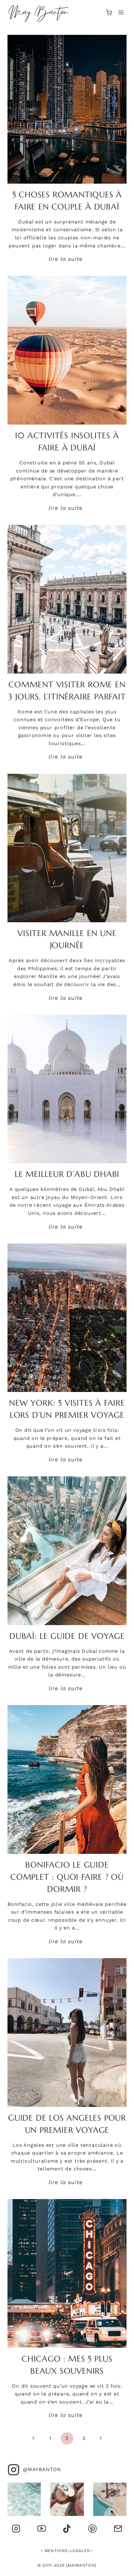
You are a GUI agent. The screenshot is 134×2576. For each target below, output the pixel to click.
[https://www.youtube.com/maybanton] (41, 2529)
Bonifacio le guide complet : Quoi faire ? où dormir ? (67, 1877)
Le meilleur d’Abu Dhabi (67, 1174)
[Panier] (109, 13)
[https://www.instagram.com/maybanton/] (16, 2529)
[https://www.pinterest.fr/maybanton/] (92, 2529)
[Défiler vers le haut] (120, 2568)
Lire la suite (67, 259)
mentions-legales (67, 2551)
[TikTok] (67, 2529)
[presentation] (67, 109)
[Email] (118, 2529)
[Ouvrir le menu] (121, 13)
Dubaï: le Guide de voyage (67, 1636)
